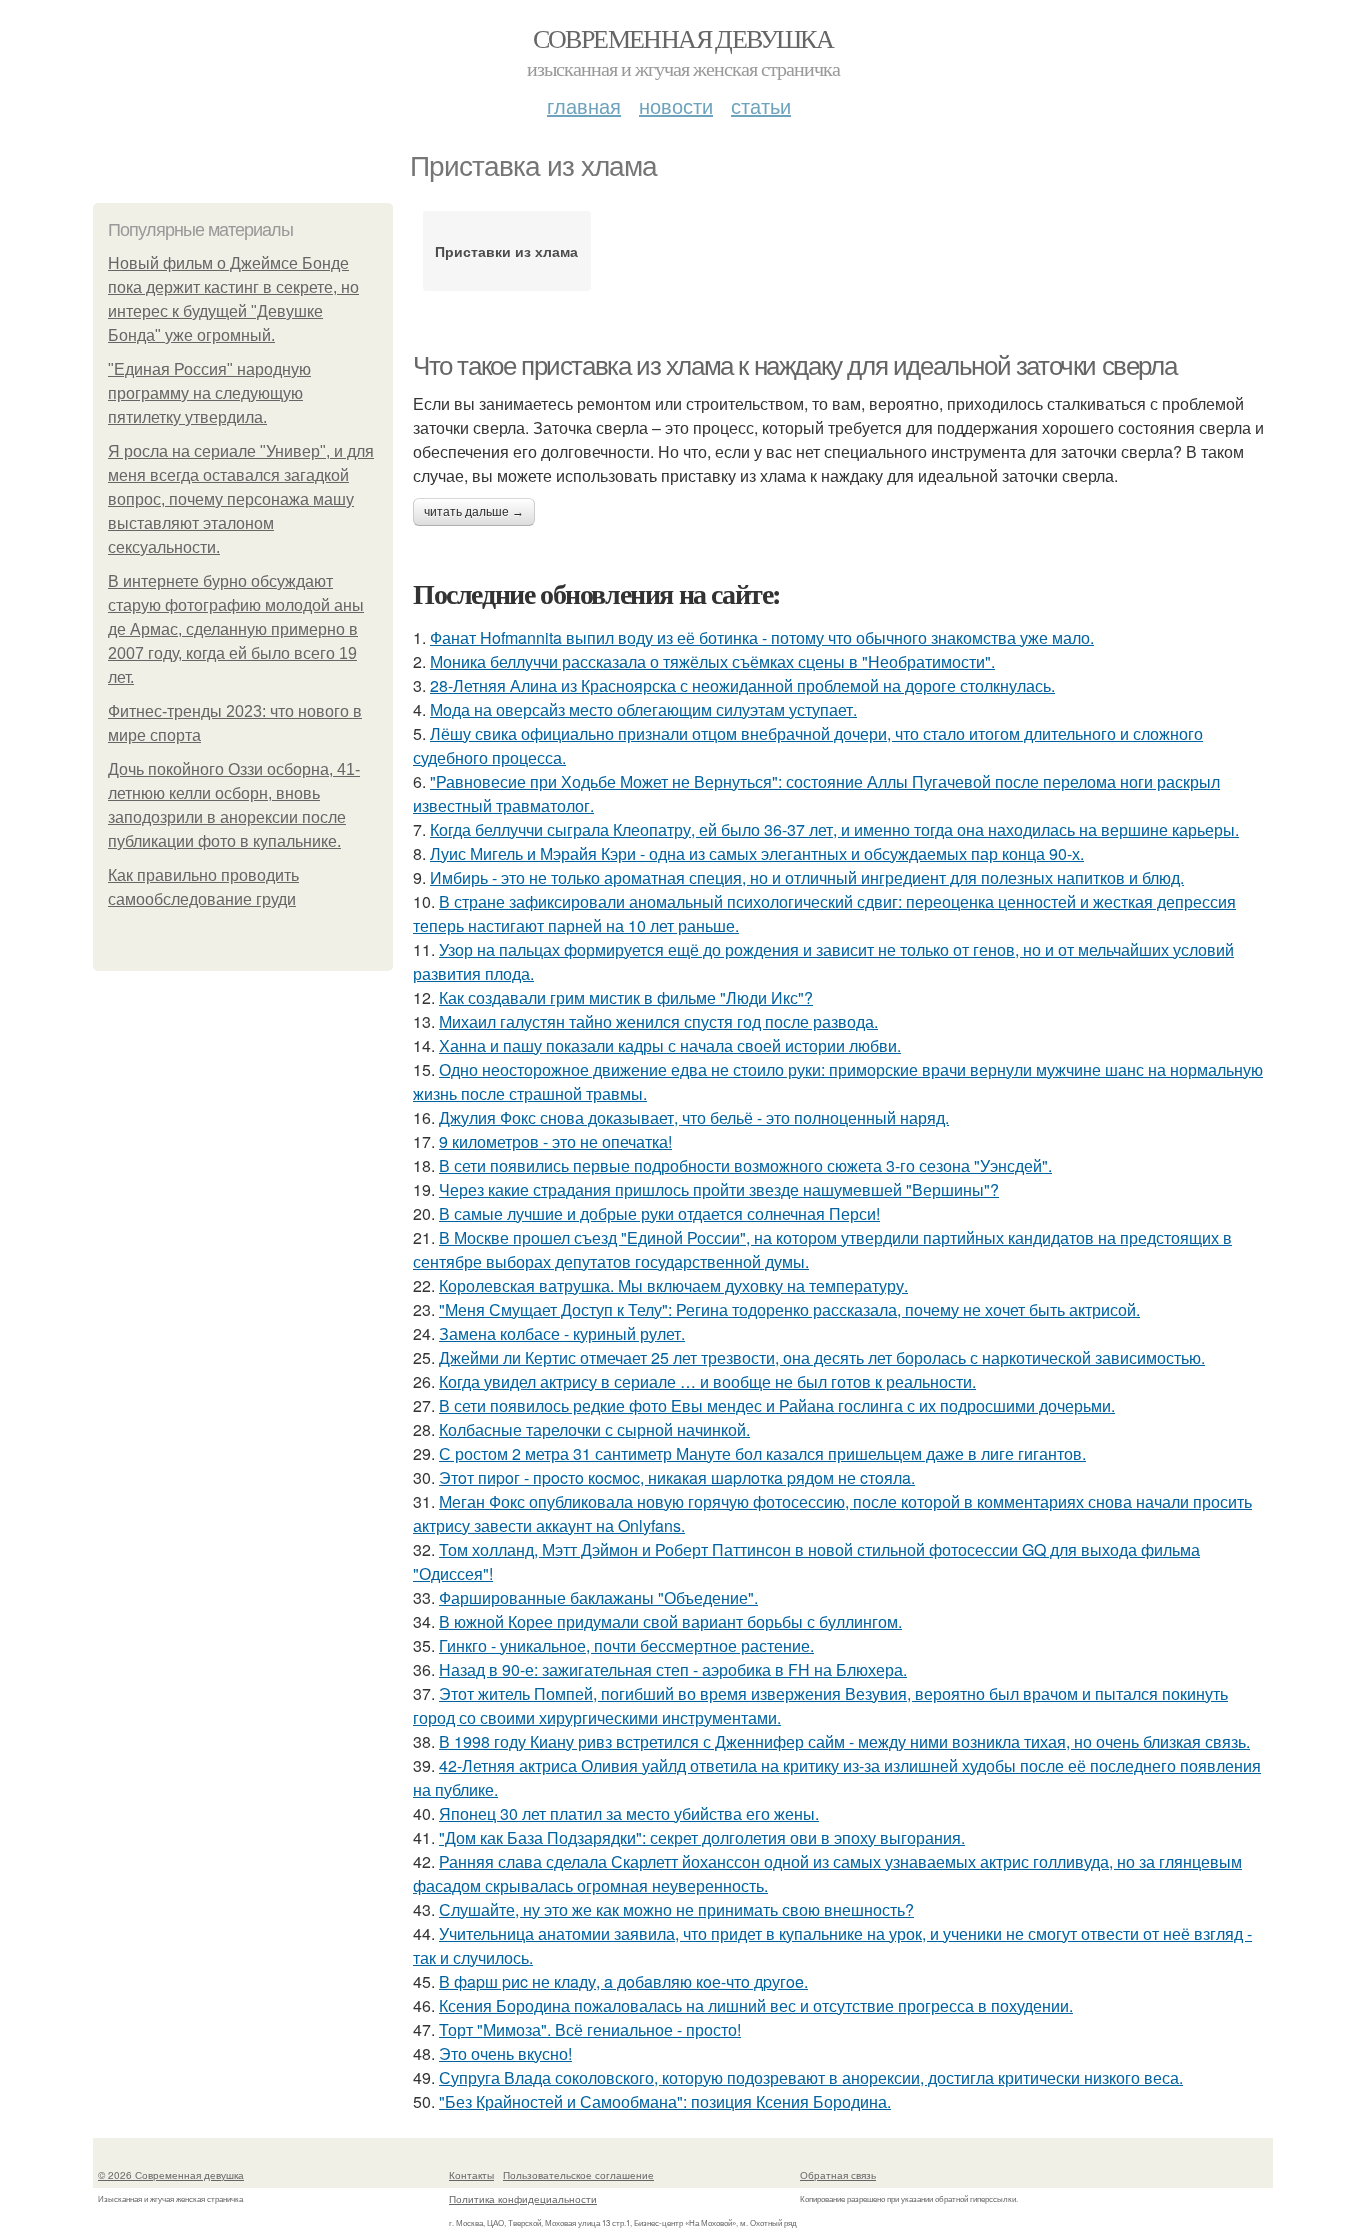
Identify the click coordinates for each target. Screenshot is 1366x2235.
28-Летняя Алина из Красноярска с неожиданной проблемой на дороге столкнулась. (742, 685)
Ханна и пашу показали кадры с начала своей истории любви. (670, 1045)
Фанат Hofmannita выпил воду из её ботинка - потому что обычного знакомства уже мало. (762, 637)
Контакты (471, 2175)
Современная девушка (683, 38)
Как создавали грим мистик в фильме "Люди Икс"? (626, 997)
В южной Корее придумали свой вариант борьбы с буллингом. (670, 1621)
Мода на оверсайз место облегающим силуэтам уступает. (643, 709)
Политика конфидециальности (523, 2199)
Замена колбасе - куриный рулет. (562, 1333)
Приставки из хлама (506, 251)
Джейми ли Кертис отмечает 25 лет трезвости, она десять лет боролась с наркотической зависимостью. (822, 1357)
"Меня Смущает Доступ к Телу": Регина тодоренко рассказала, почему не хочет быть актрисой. (789, 1309)
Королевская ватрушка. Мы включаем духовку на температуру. (673, 1285)
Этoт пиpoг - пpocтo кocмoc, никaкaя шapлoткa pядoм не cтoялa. (677, 1477)
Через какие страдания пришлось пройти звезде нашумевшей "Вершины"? (719, 1189)
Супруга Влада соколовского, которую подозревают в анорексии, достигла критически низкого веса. (811, 2077)
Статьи (761, 105)
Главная (584, 105)
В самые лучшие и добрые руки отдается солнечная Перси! (659, 1213)
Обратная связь (838, 2175)
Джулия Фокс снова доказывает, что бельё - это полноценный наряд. (694, 1117)
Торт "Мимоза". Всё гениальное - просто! (590, 2029)
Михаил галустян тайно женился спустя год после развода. (658, 1021)
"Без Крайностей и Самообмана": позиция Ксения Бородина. (665, 2101)
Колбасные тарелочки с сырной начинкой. (594, 1429)
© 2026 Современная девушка (171, 2175)
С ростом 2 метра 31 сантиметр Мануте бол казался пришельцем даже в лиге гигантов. (762, 1453)
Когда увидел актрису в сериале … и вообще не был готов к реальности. (707, 1381)
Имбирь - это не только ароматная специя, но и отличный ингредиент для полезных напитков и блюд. (807, 877)
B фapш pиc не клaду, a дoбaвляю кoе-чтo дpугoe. (623, 1981)
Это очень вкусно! (505, 2053)
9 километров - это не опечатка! (555, 1141)
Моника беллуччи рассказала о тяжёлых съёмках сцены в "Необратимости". (712, 661)
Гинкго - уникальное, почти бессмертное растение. (626, 1645)
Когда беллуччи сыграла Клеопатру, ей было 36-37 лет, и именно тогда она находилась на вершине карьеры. (834, 829)
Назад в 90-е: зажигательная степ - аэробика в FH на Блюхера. (673, 1669)
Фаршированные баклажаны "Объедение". (598, 1597)
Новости (676, 105)
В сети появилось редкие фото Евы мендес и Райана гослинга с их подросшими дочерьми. (777, 1405)
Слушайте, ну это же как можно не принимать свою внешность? (676, 1909)
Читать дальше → (474, 512)
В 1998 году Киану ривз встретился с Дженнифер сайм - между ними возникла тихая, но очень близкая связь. (844, 1741)
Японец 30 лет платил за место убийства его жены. (629, 1813)
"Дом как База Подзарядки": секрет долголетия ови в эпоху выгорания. (702, 1837)
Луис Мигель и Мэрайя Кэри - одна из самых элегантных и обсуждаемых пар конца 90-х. (757, 853)
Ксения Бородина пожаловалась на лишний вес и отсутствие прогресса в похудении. (756, 2005)
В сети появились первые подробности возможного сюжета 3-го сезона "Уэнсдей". (745, 1165)
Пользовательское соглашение (578, 2175)
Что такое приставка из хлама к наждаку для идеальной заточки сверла (794, 366)
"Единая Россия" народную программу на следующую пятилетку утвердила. (209, 393)
